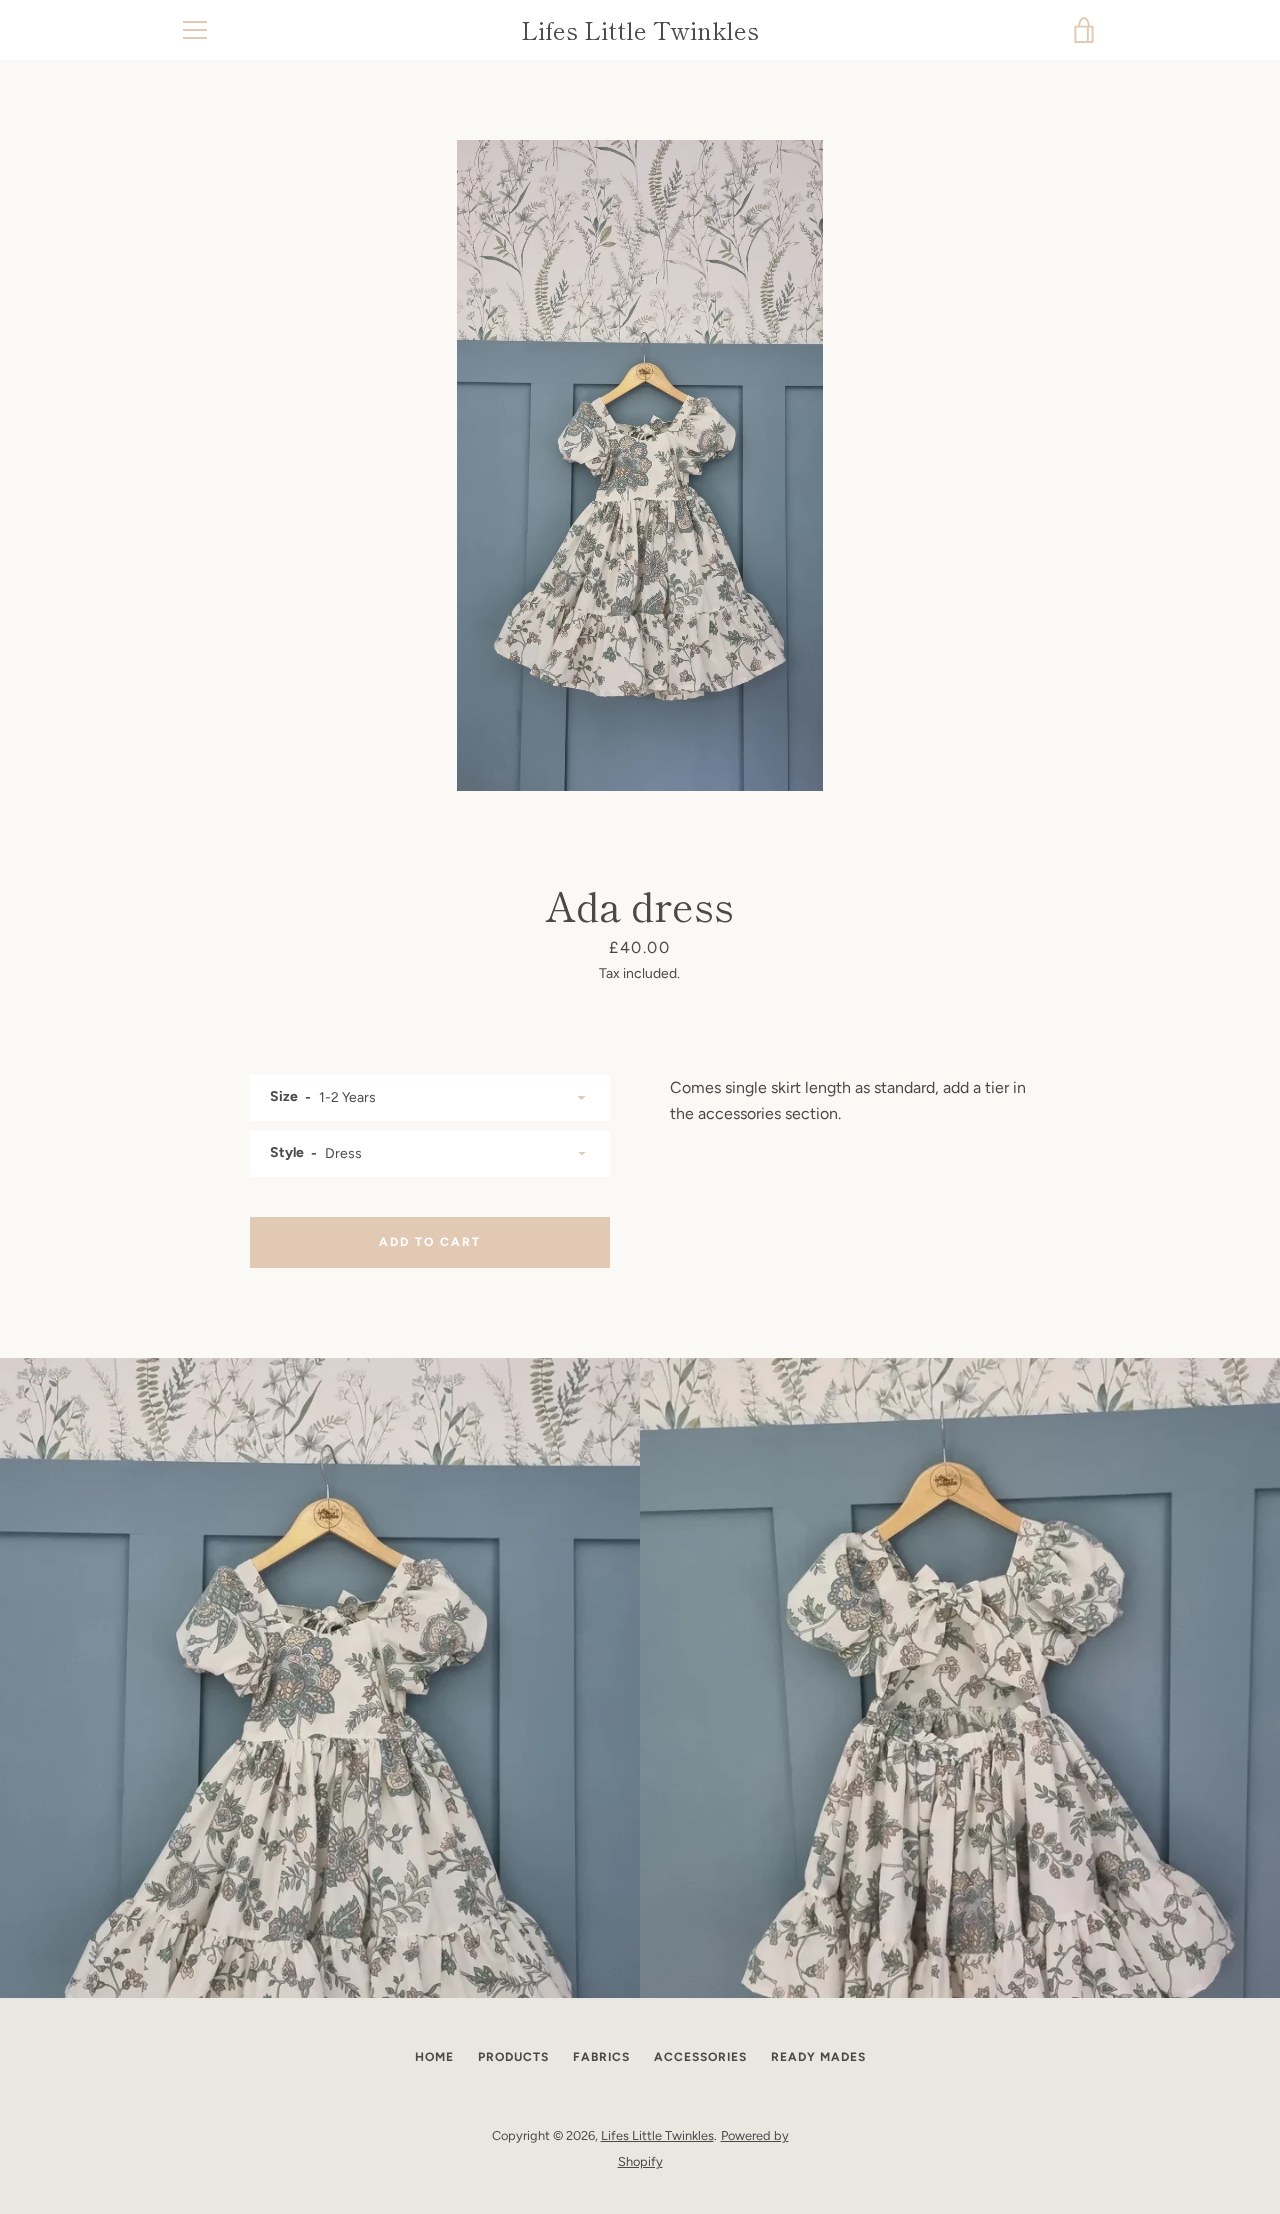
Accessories (700, 2057)
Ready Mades (818, 2057)
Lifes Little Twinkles (640, 30)
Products (513, 2057)
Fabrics (601, 2057)
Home (434, 2057)
